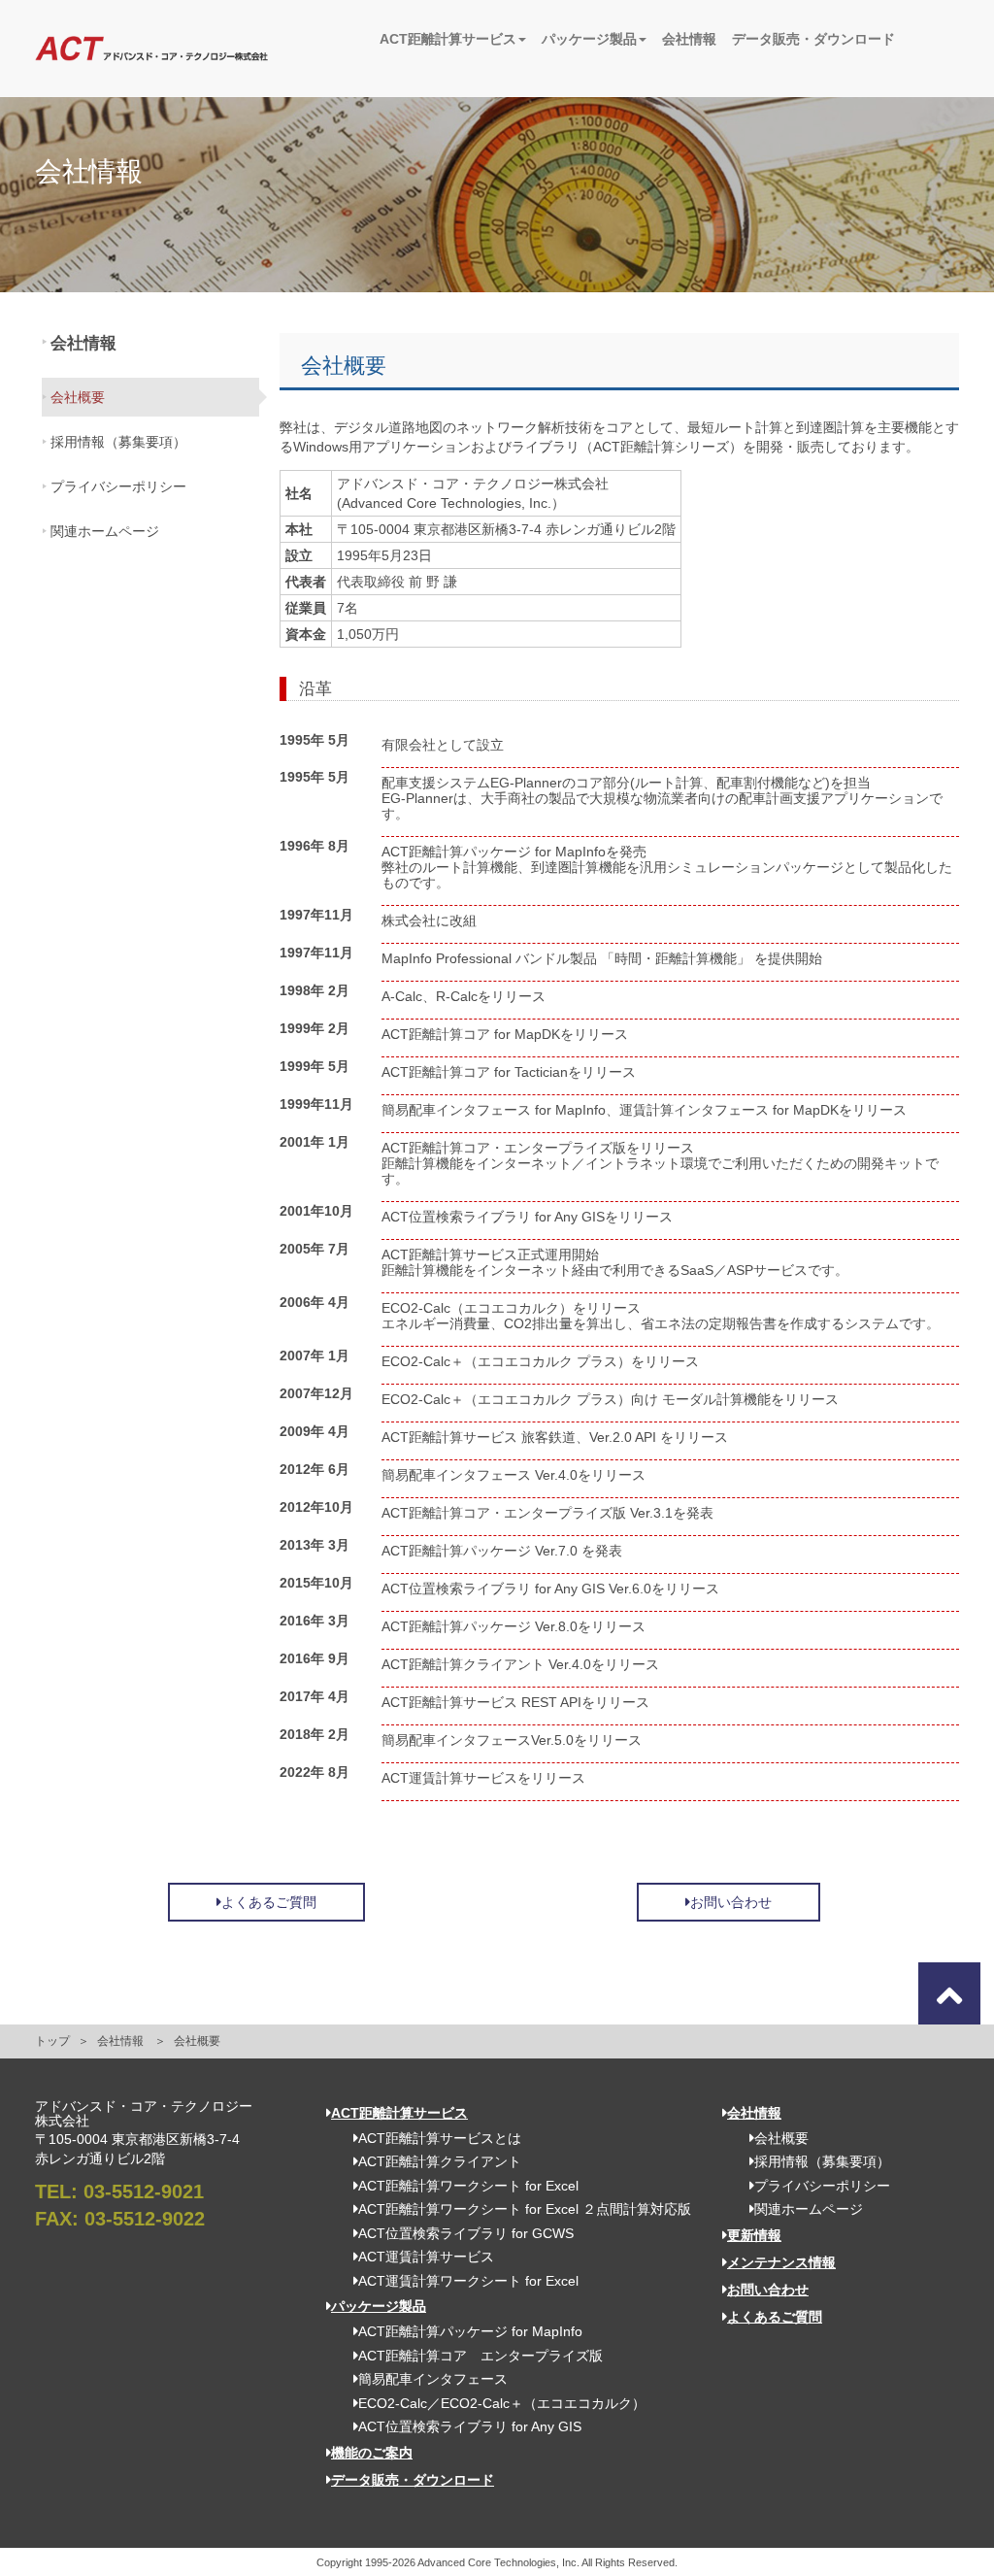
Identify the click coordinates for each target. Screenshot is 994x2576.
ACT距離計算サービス (448, 39)
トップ (52, 2041)
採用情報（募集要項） (118, 442)
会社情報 (689, 39)
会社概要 (78, 397)
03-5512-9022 (145, 2219)
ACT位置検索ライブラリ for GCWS (466, 2233)
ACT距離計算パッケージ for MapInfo (470, 2331)
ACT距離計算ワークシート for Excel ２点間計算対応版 (525, 2209)
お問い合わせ (731, 1902)
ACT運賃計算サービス (426, 2257)
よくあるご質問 (269, 1902)
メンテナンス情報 (781, 2262)
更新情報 (754, 2235)
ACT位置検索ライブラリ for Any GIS (470, 2426)
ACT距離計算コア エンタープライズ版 (480, 2356)
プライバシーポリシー (118, 486)
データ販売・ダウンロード (813, 39)
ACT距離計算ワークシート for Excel (468, 2186)
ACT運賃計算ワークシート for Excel (468, 2281)
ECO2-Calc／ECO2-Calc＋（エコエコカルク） (502, 2403)
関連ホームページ (105, 531)
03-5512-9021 (144, 2191)
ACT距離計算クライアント (440, 2161)
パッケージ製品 (589, 39)
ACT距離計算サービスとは (440, 2138)
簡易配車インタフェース (433, 2379)
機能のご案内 (372, 2453)
